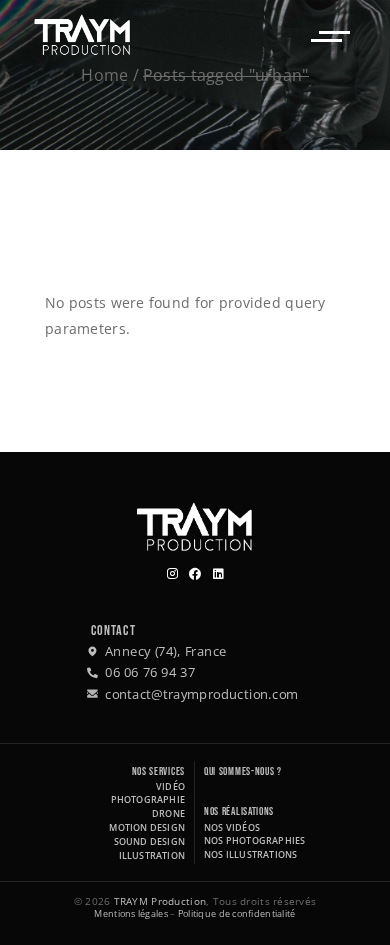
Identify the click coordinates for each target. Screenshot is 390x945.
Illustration (152, 855)
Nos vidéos (232, 827)
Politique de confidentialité (237, 913)
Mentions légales (130, 913)
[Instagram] (172, 574)
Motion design (147, 827)
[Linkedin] (218, 574)
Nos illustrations (250, 854)
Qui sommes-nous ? (243, 771)
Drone (168, 813)
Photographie (148, 799)
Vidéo (170, 786)
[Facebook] (195, 574)
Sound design (149, 841)
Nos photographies (254, 840)
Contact (113, 630)
